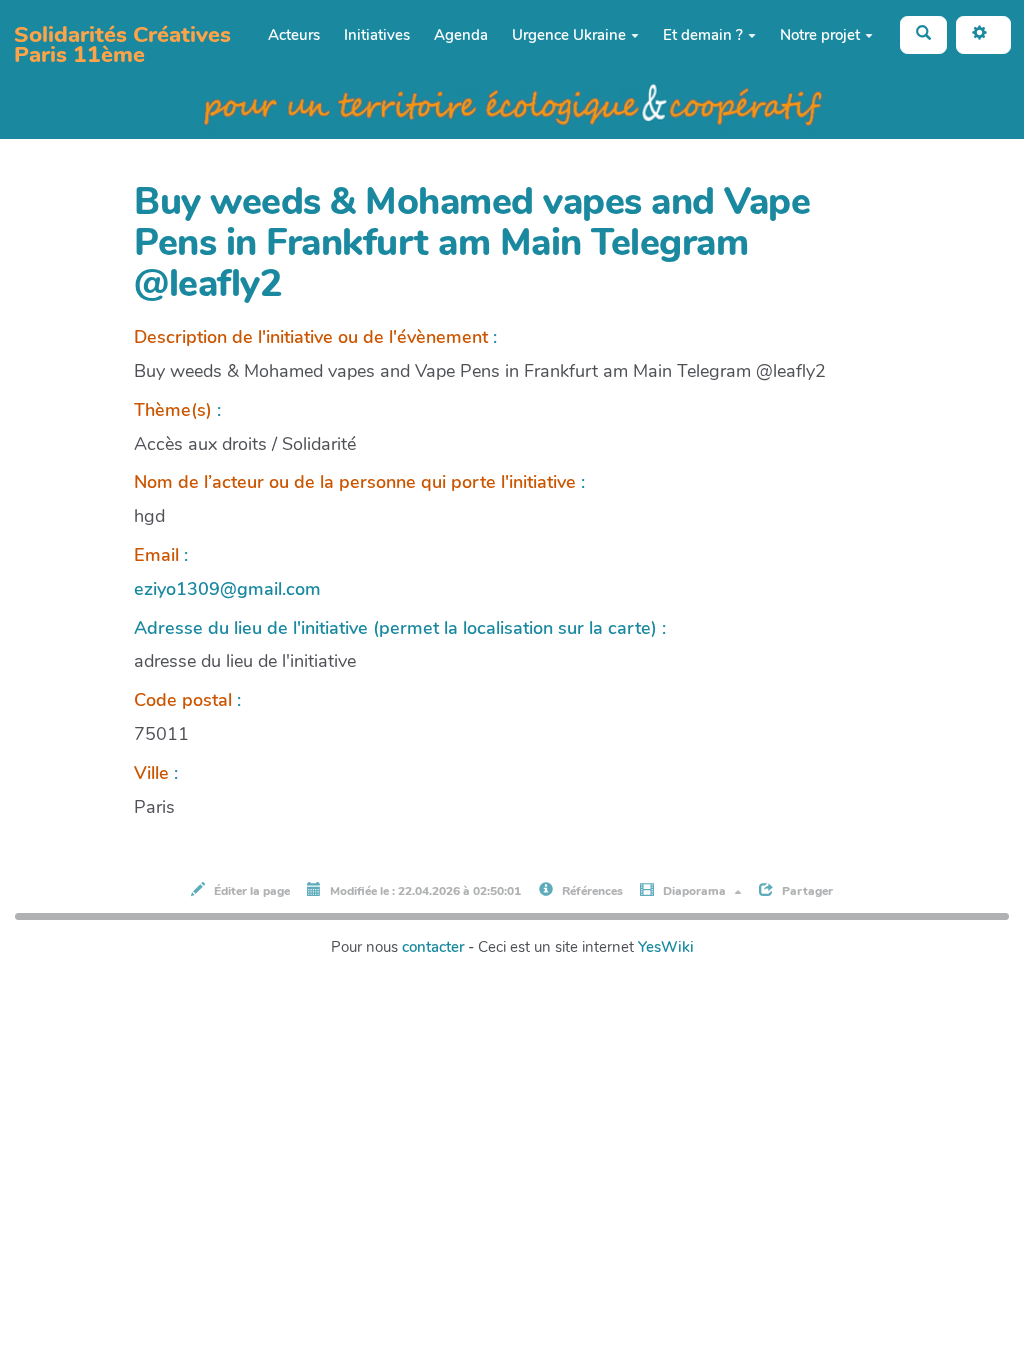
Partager (806, 891)
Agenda (461, 35)
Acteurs (294, 35)
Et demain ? (703, 35)
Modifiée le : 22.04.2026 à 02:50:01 (424, 891)
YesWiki (666, 947)
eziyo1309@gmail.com (227, 589)
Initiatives (377, 35)
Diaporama (694, 891)
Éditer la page (250, 891)
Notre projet (820, 35)
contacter (433, 947)
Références (591, 891)
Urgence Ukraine (569, 35)
